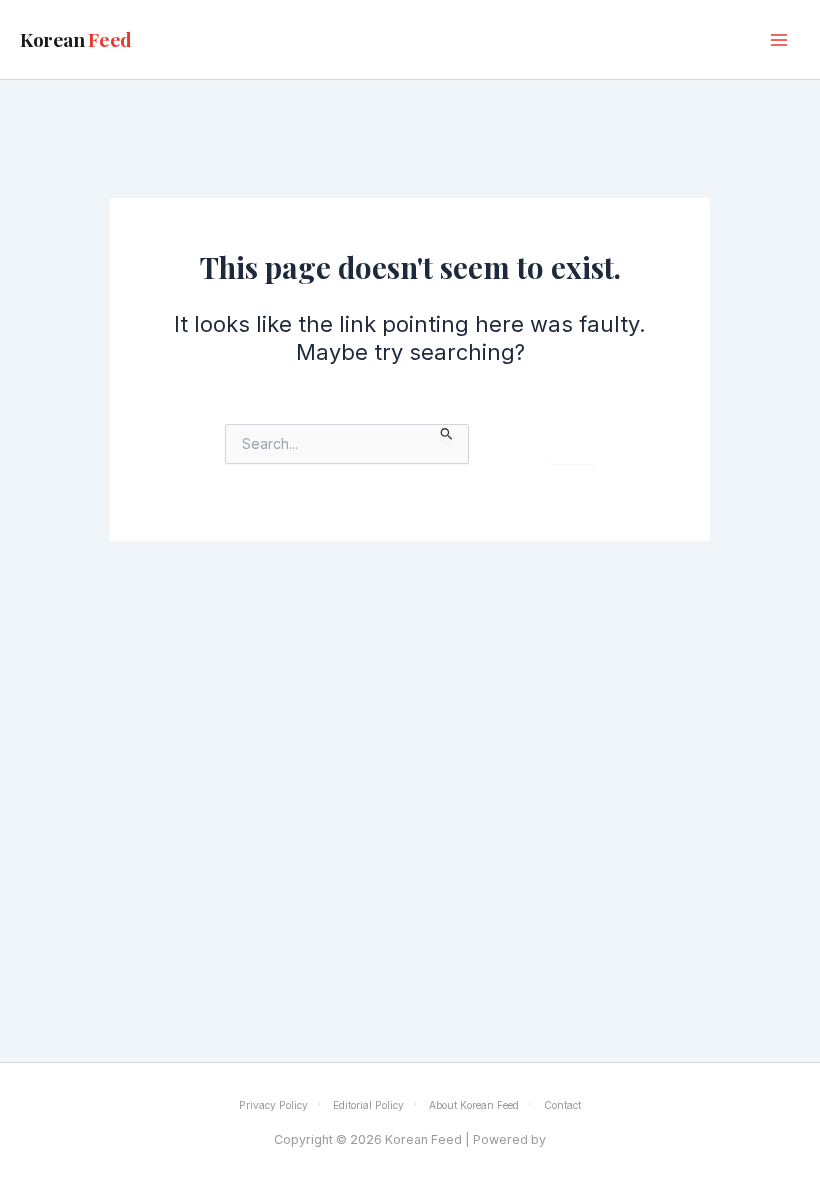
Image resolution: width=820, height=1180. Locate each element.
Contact (562, 1105)
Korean (76, 39)
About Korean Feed (474, 1105)
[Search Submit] (447, 433)
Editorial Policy (368, 1105)
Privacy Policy (273, 1105)
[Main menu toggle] (779, 40)
